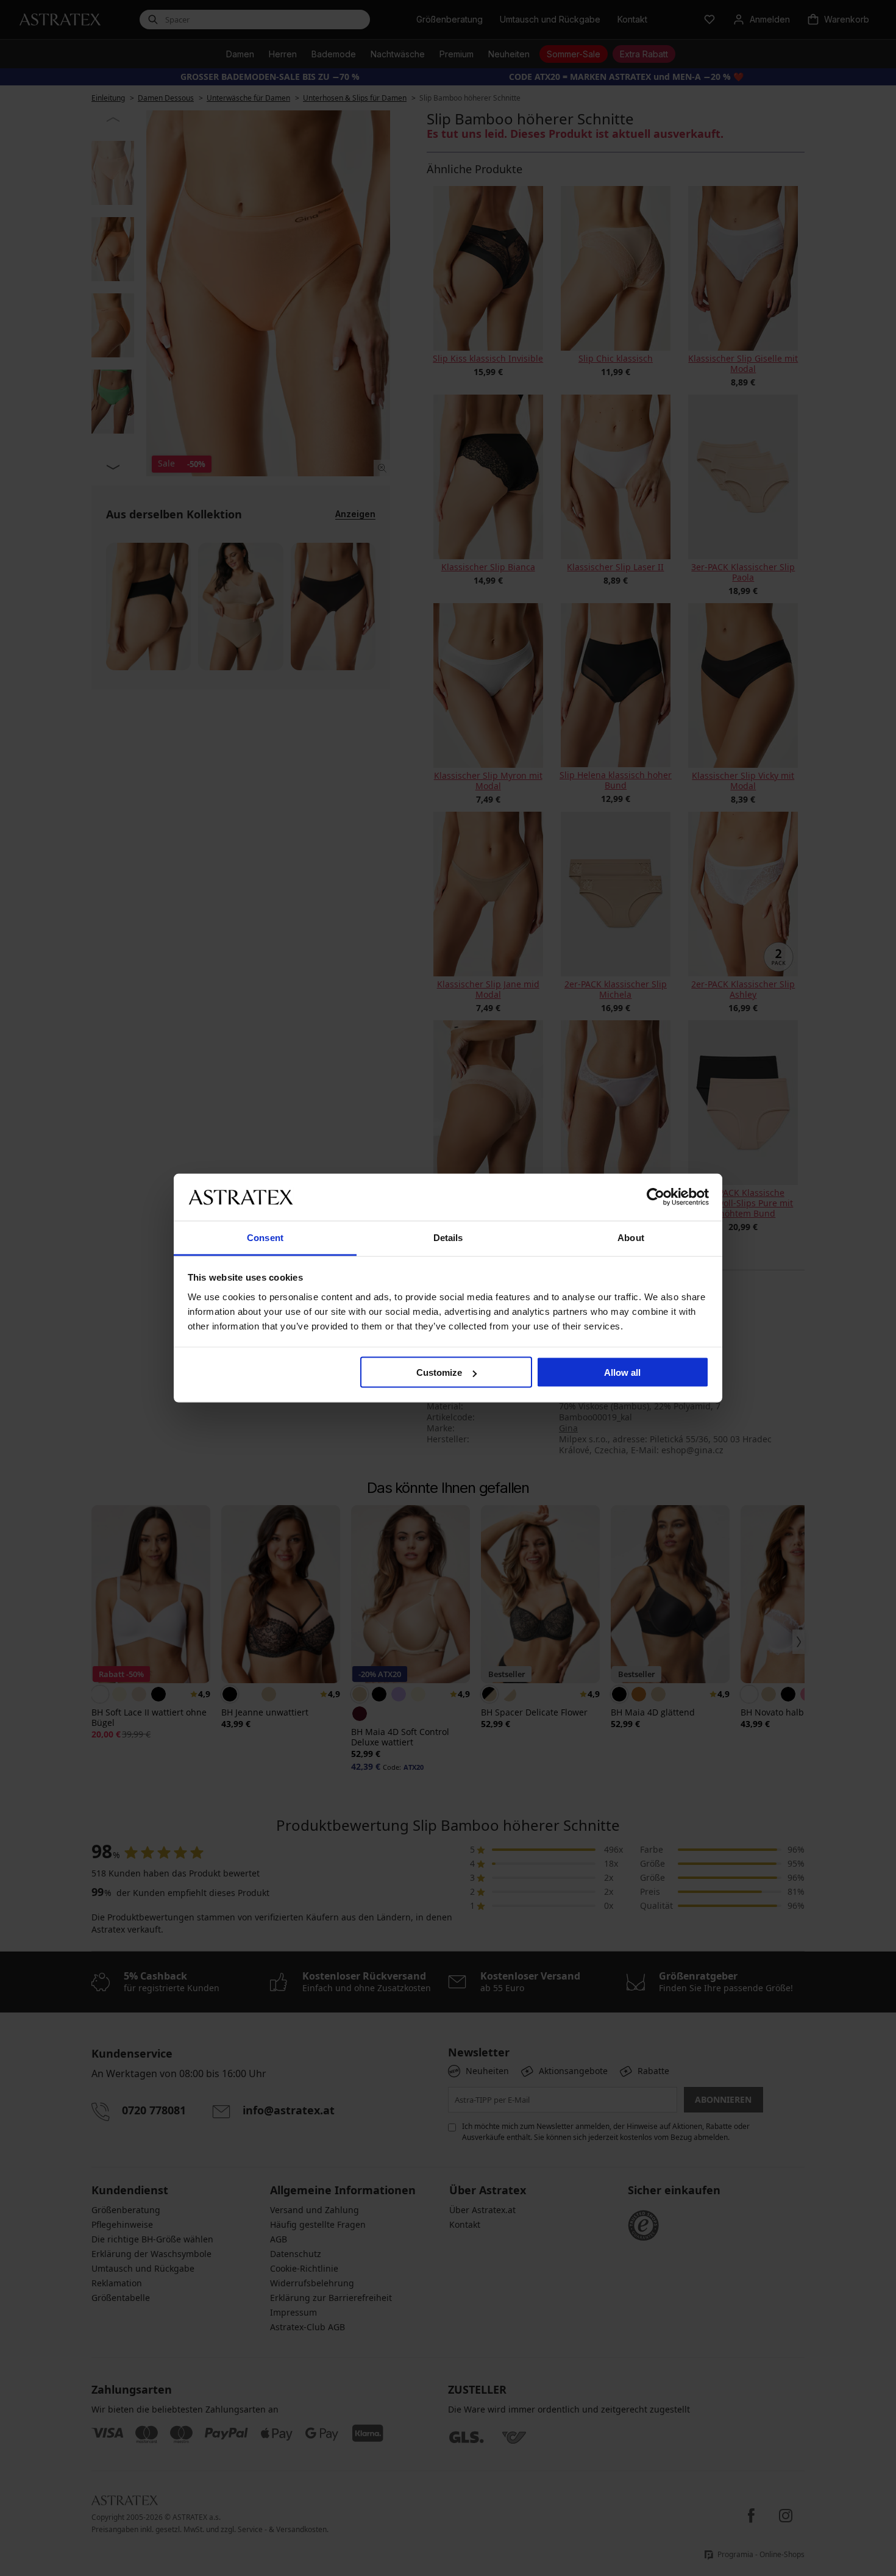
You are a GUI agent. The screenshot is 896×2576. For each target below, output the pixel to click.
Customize (439, 1372)
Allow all (622, 1372)
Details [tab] (448, 1237)
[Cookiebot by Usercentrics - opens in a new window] (656, 1197)
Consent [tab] (265, 1237)
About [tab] (631, 1237)
